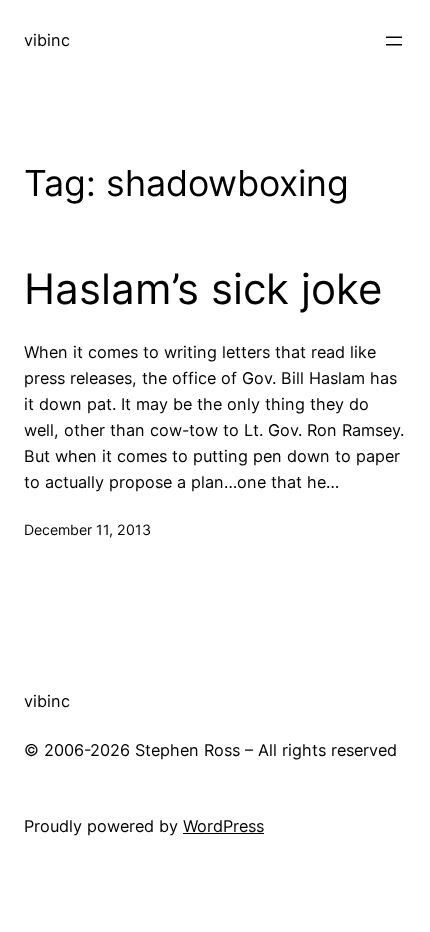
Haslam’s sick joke (203, 289)
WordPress (223, 826)
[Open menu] (394, 41)
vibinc (47, 40)
